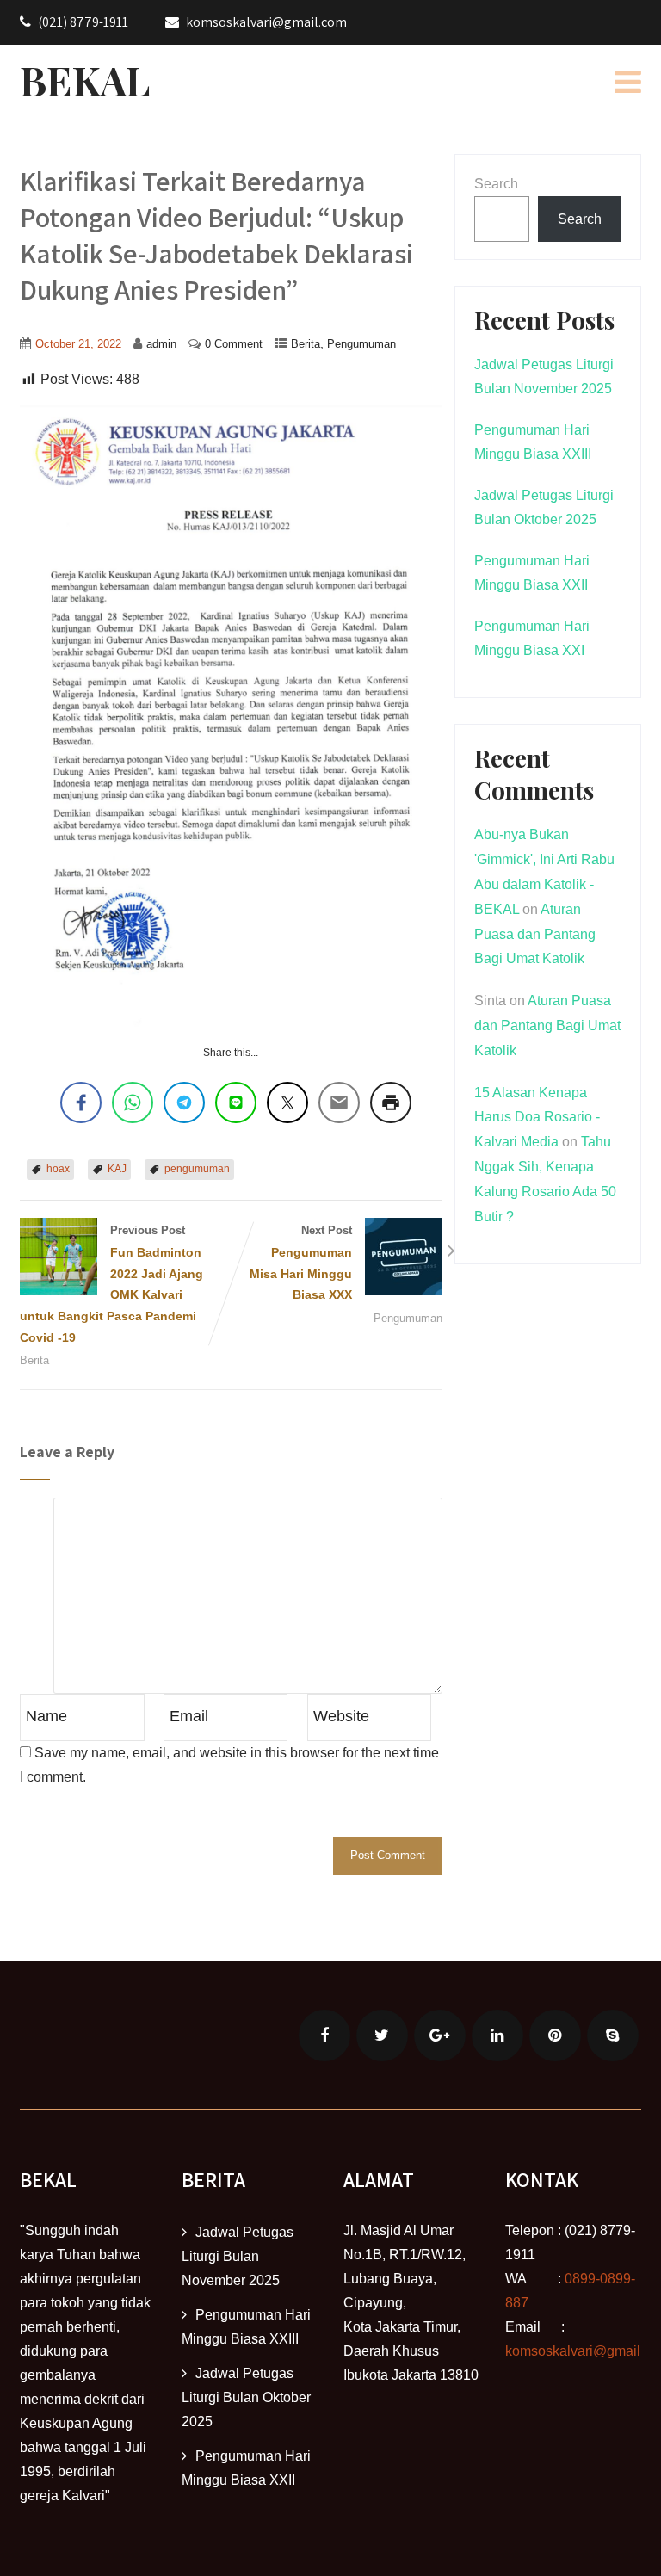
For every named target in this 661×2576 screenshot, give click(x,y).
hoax (58, 1169)
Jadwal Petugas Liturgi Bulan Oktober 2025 (246, 2397)
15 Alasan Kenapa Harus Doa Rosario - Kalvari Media (537, 1118)
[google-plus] (440, 2035)
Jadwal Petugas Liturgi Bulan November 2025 (238, 2256)
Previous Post (111, 1284)
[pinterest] (555, 2035)
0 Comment (234, 344)
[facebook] (324, 2035)
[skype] (613, 2035)
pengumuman (197, 1169)
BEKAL (85, 80)
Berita (306, 344)
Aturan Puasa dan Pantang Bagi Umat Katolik (535, 934)
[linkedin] (497, 2035)
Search (496, 184)
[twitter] (382, 2035)
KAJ (117, 1169)
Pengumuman (361, 344)
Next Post (301, 1263)
